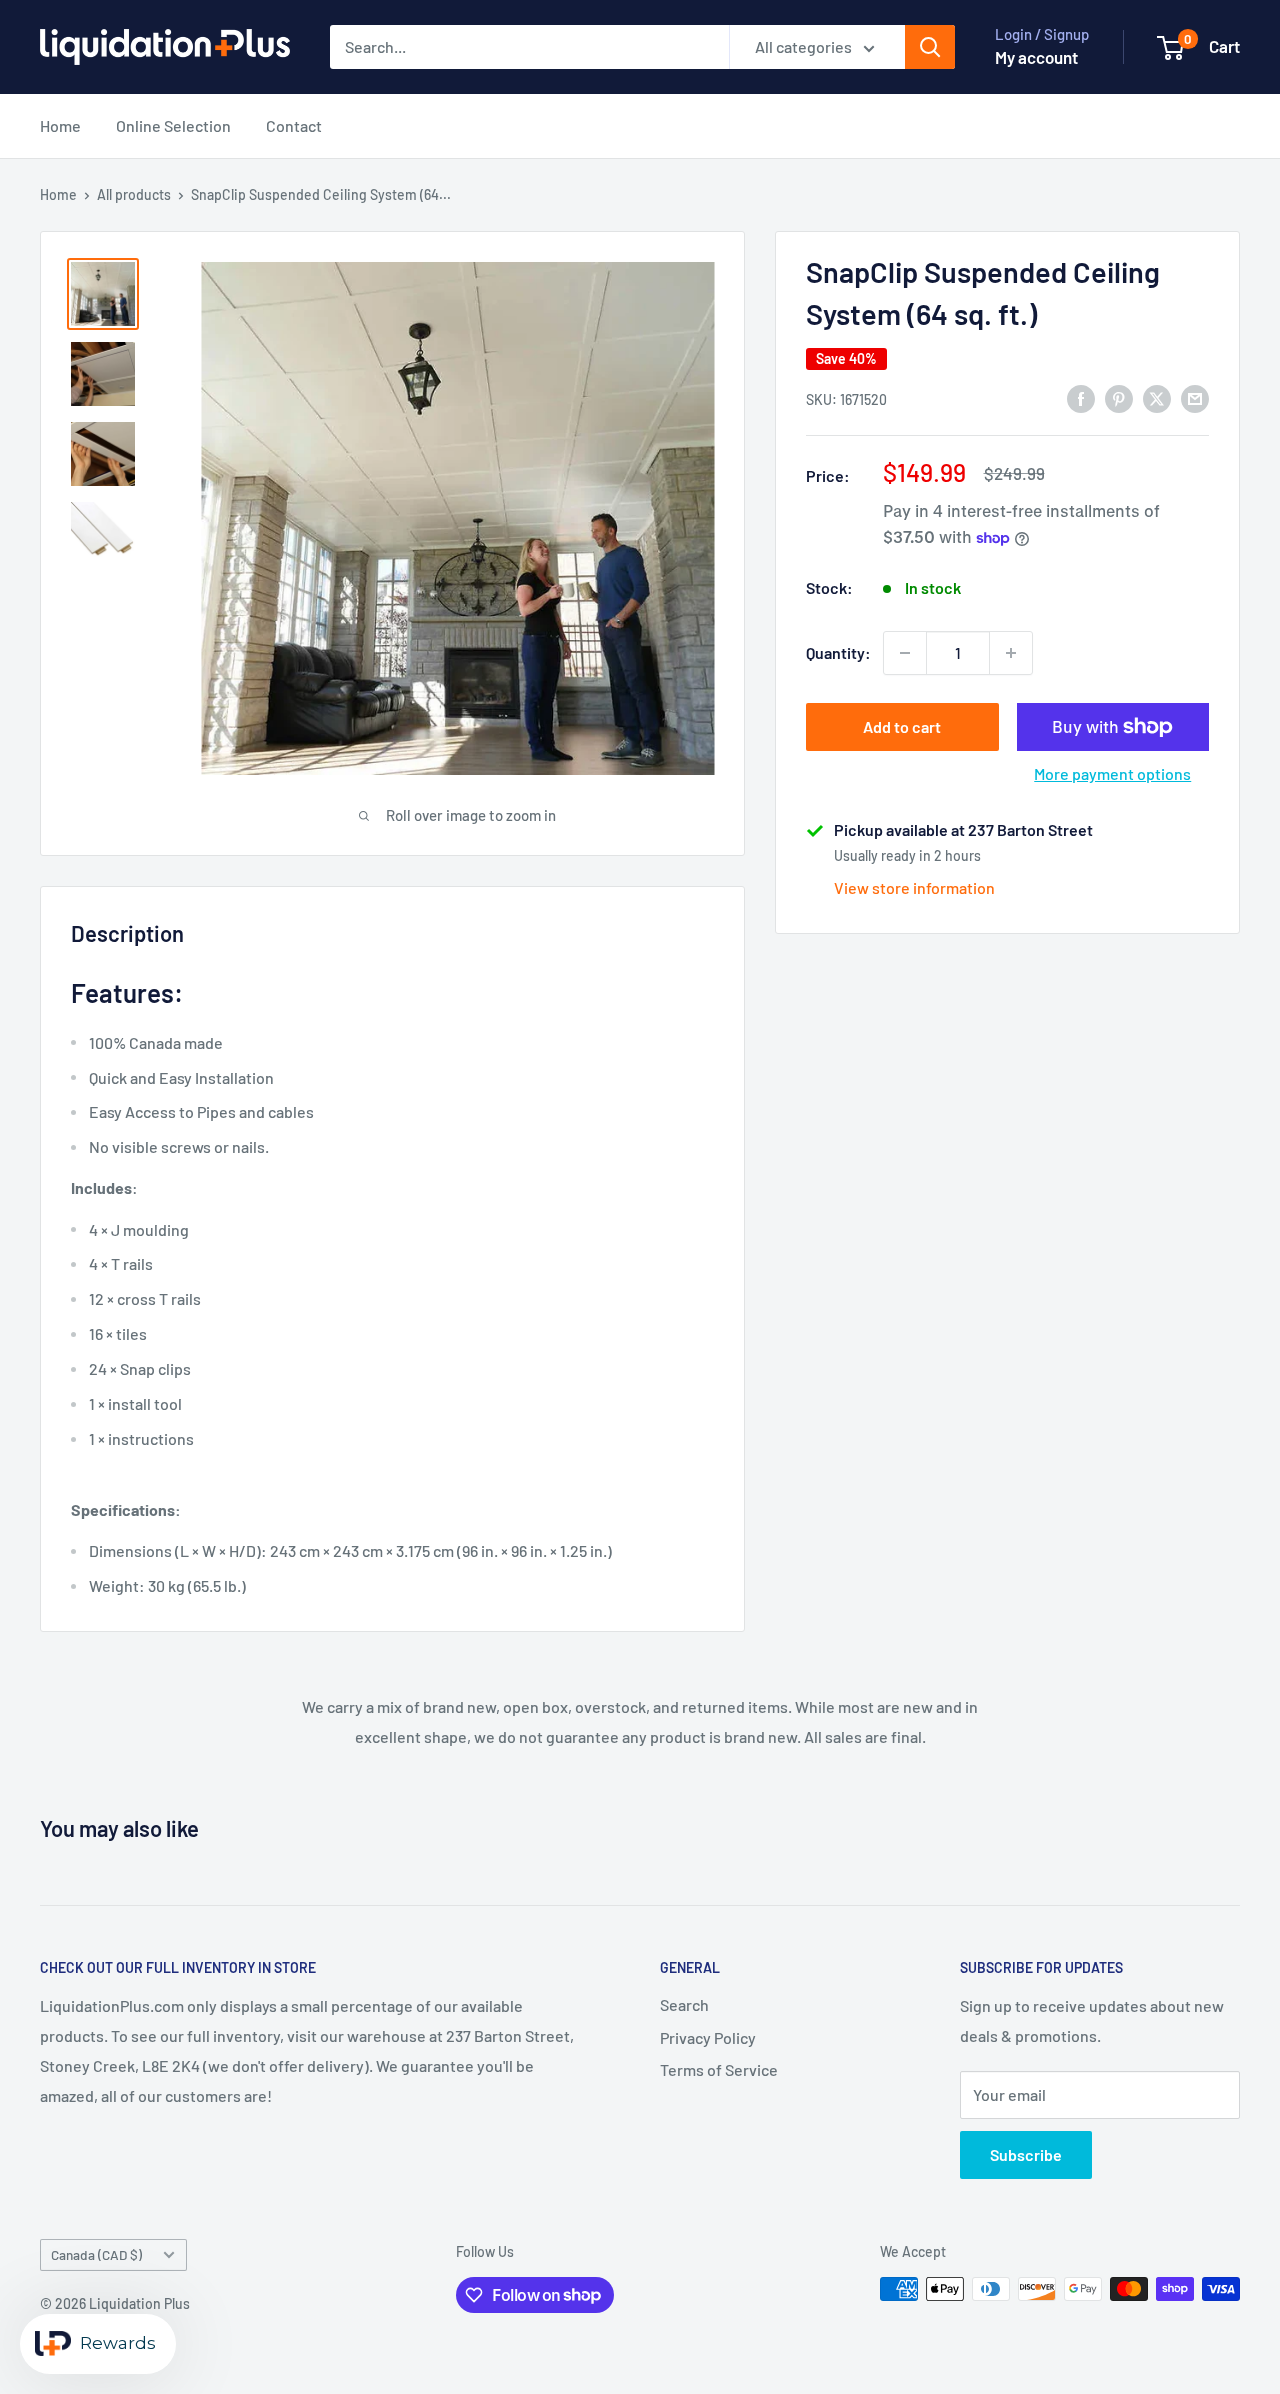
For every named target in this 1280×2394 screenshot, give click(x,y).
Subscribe (1026, 2154)
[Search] (930, 47)
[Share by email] (1195, 397)
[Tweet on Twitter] (1157, 397)
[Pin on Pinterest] (1119, 397)
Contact (294, 125)
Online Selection (173, 125)
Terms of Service (719, 2069)
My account (1036, 57)
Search (684, 2004)
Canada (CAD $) (96, 2254)
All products (134, 194)
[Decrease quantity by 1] (905, 653)
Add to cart (902, 726)
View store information (914, 887)
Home (60, 125)
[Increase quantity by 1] (1011, 653)
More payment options (1112, 773)
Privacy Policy (708, 2037)
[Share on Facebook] (1081, 397)
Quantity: (838, 652)
